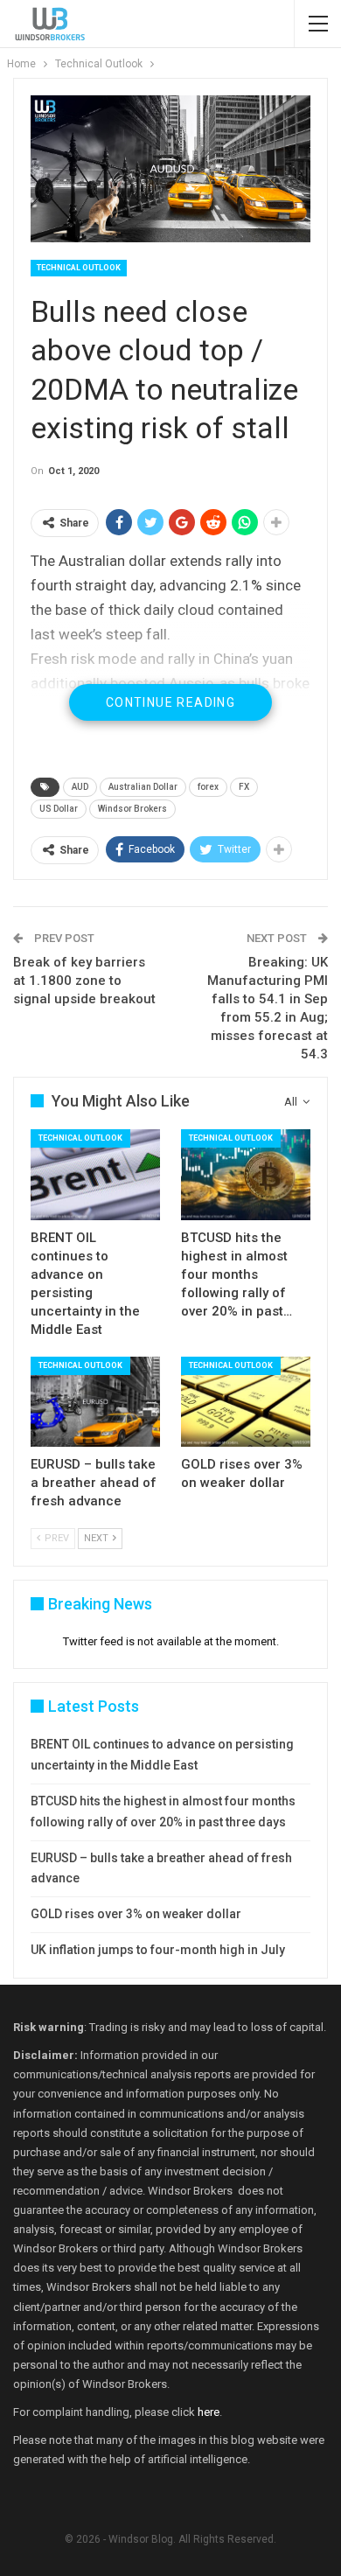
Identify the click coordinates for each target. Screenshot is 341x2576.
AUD (80, 787)
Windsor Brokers (132, 809)
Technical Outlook (79, 268)
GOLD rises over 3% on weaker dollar (136, 1914)
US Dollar (59, 809)
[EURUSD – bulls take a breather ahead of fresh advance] (95, 1402)
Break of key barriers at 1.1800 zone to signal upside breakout (84, 981)
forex (208, 787)
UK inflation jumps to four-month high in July (158, 1950)
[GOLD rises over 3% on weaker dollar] (246, 1402)
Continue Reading (170, 702)
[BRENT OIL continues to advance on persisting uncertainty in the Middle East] (95, 1175)
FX (244, 787)
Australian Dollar (143, 787)
